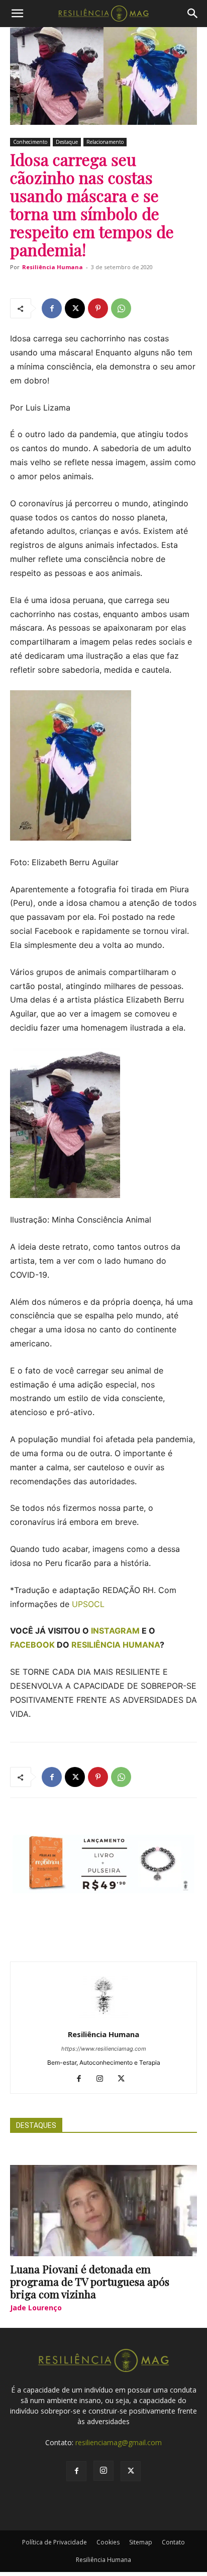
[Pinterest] (98, 308)
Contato (173, 2542)
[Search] (193, 14)
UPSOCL (87, 1604)
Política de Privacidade (55, 2542)
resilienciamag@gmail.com (119, 2442)
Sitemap (141, 2542)
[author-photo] (103, 2020)
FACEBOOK (32, 1645)
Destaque (67, 142)
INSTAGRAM (115, 1631)
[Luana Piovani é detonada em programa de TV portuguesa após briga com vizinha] (103, 2211)
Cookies (108, 2542)
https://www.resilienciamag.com (104, 2049)
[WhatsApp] (121, 308)
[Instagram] (104, 2079)
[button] (17, 14)
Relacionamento (105, 142)
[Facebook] (52, 308)
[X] (75, 308)
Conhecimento (30, 142)
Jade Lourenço (36, 2308)
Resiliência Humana (53, 267)
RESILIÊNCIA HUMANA (116, 1645)
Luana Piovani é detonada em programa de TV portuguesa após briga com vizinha (90, 2281)
